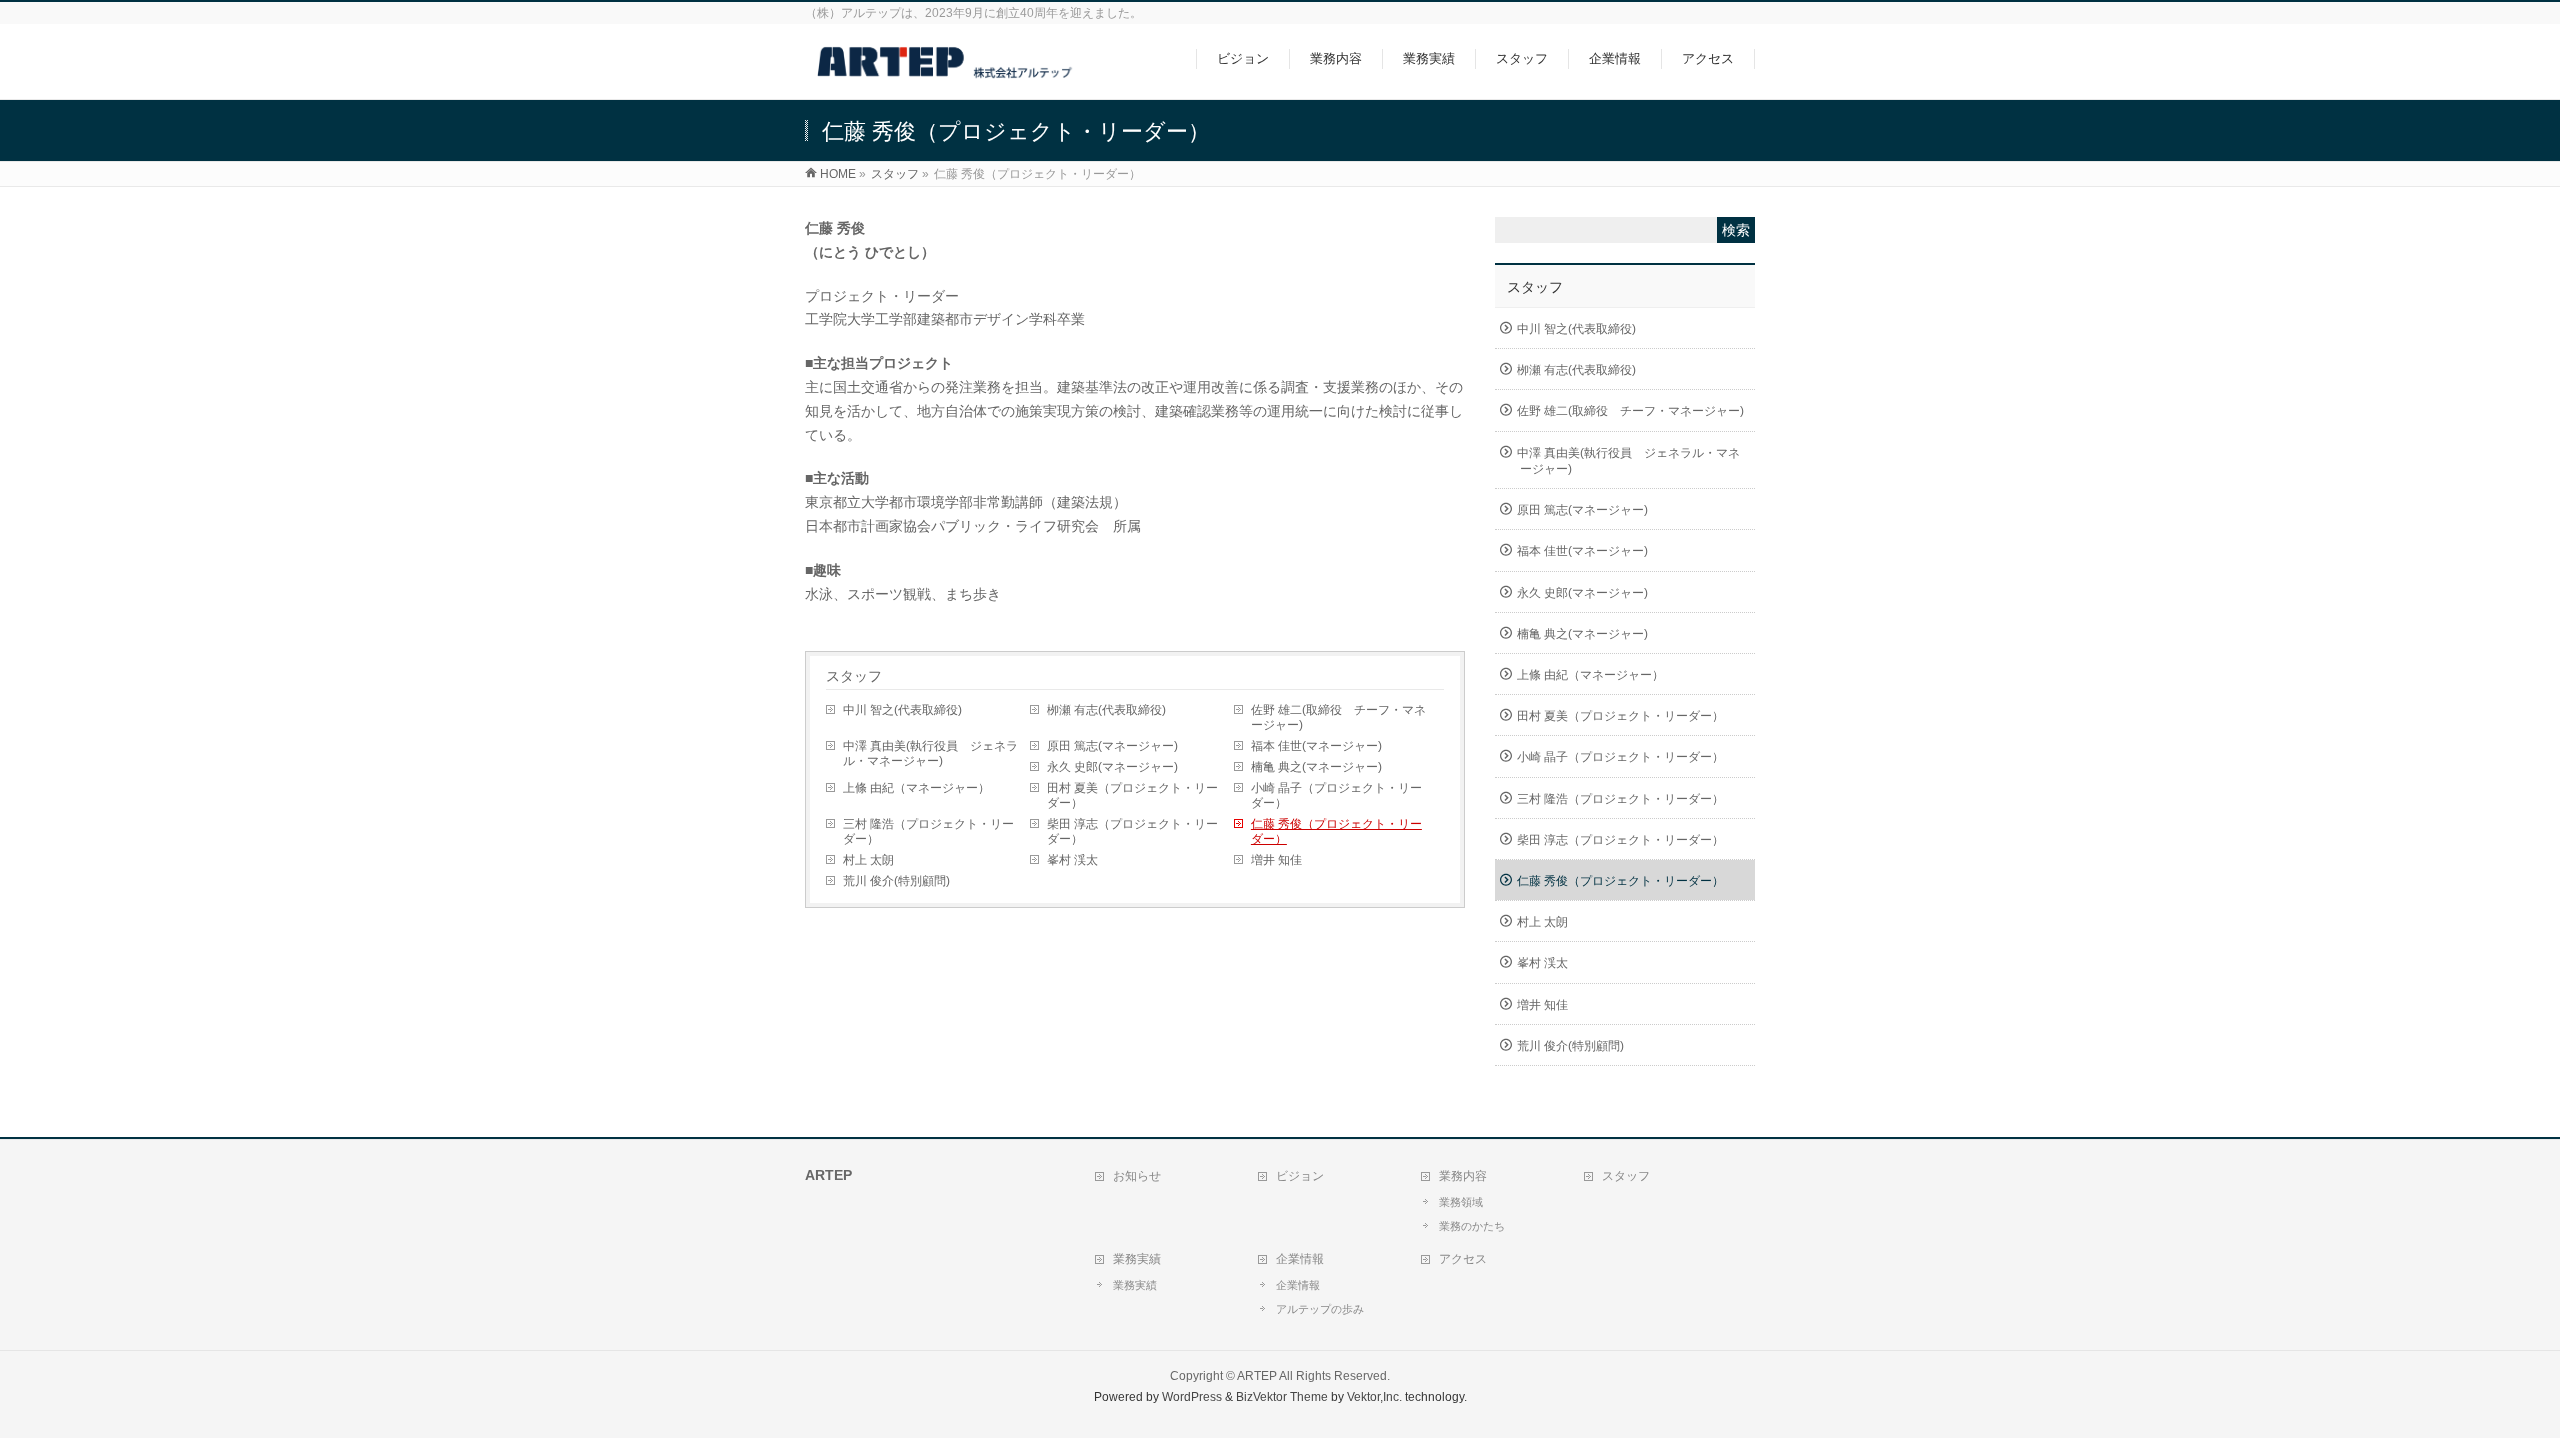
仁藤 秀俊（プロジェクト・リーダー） (1336, 831)
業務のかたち (1472, 1226)
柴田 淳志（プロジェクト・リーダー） (1132, 831)
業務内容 (1463, 1176)
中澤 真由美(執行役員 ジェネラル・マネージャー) (930, 753)
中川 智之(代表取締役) (902, 710)
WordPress (1192, 1397)
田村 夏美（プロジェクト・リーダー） (1132, 795)
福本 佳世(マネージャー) (1316, 746)
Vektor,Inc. (1374, 1397)
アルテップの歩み (1320, 1309)
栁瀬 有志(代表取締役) (1106, 710)
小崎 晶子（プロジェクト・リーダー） (1336, 795)
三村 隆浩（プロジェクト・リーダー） (928, 831)
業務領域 (1461, 1202)
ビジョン (1300, 1176)
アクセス (1463, 1259)
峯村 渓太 (1072, 860)
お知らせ (1137, 1176)
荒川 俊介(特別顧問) (896, 881)
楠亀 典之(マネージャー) (1316, 767)
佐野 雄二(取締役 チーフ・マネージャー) (1338, 717)
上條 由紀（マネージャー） (916, 788)
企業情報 (1300, 1259)
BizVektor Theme (1282, 1397)
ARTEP (1257, 1376)
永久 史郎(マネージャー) (1112, 767)
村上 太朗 (868, 860)
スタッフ (854, 676)
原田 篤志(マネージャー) (1112, 746)
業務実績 (1137, 1259)
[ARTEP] (946, 73)
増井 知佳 (1276, 860)
